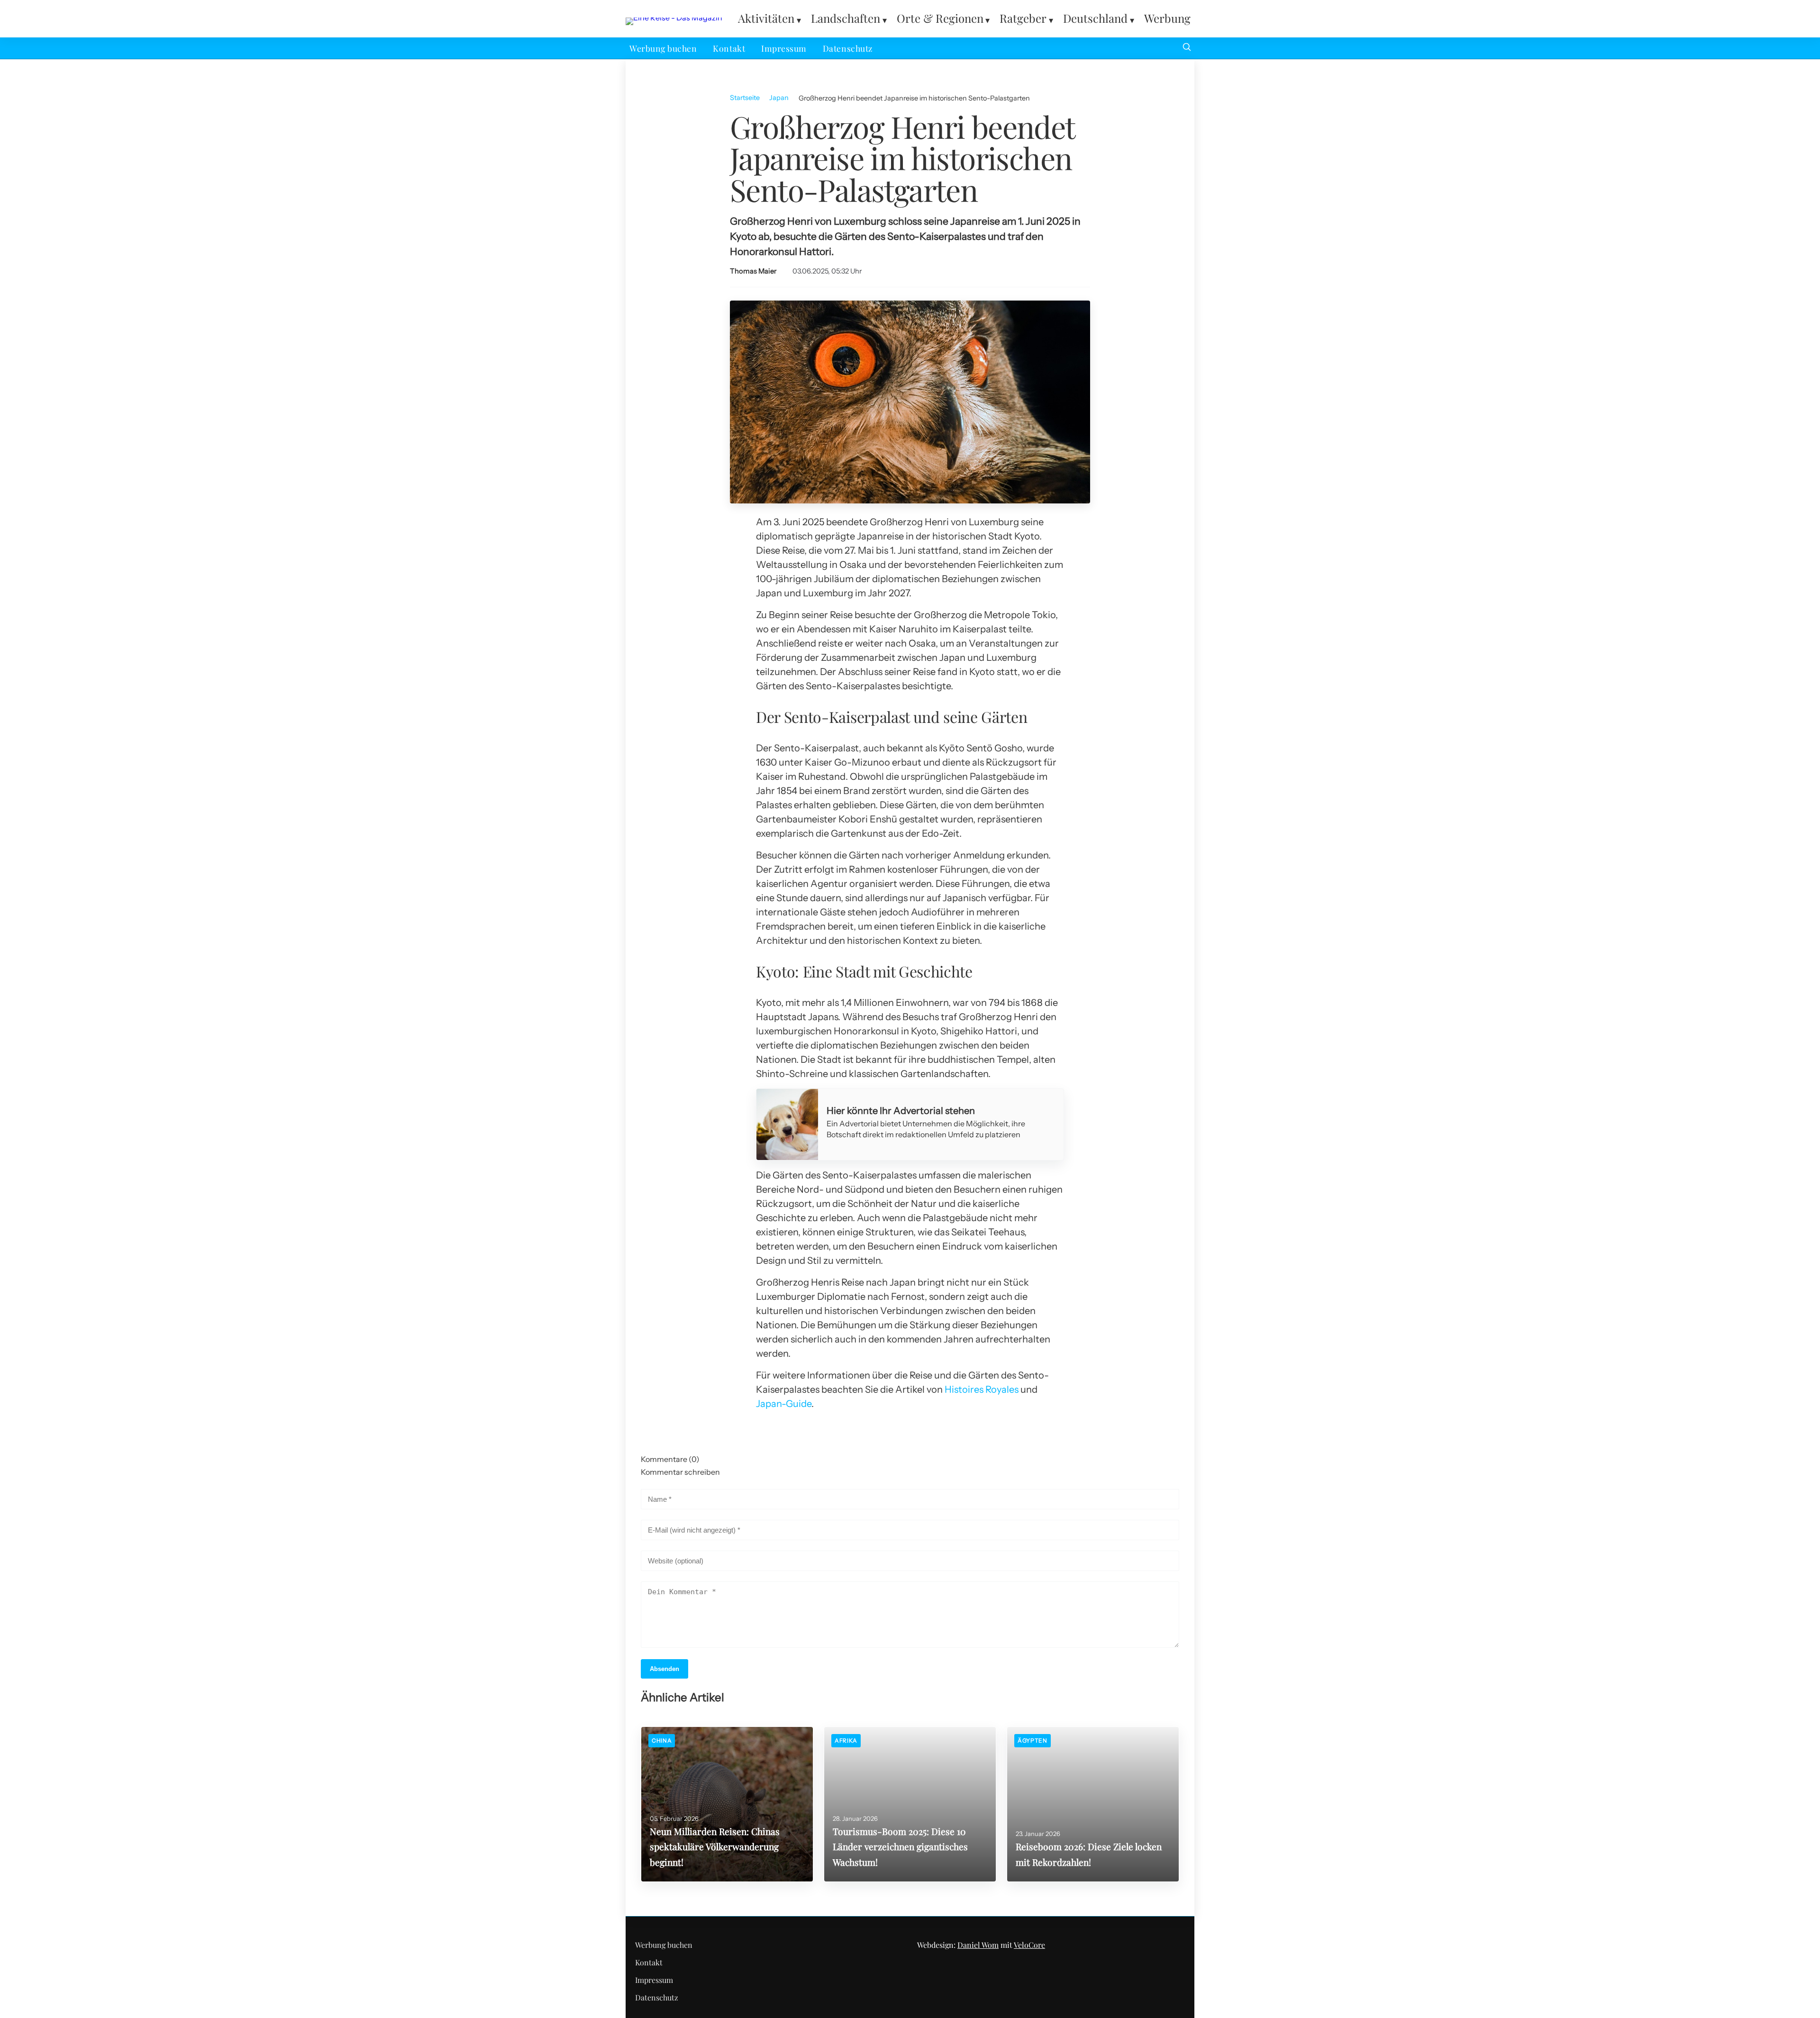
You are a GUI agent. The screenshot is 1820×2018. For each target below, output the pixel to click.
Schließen (910, 1133)
